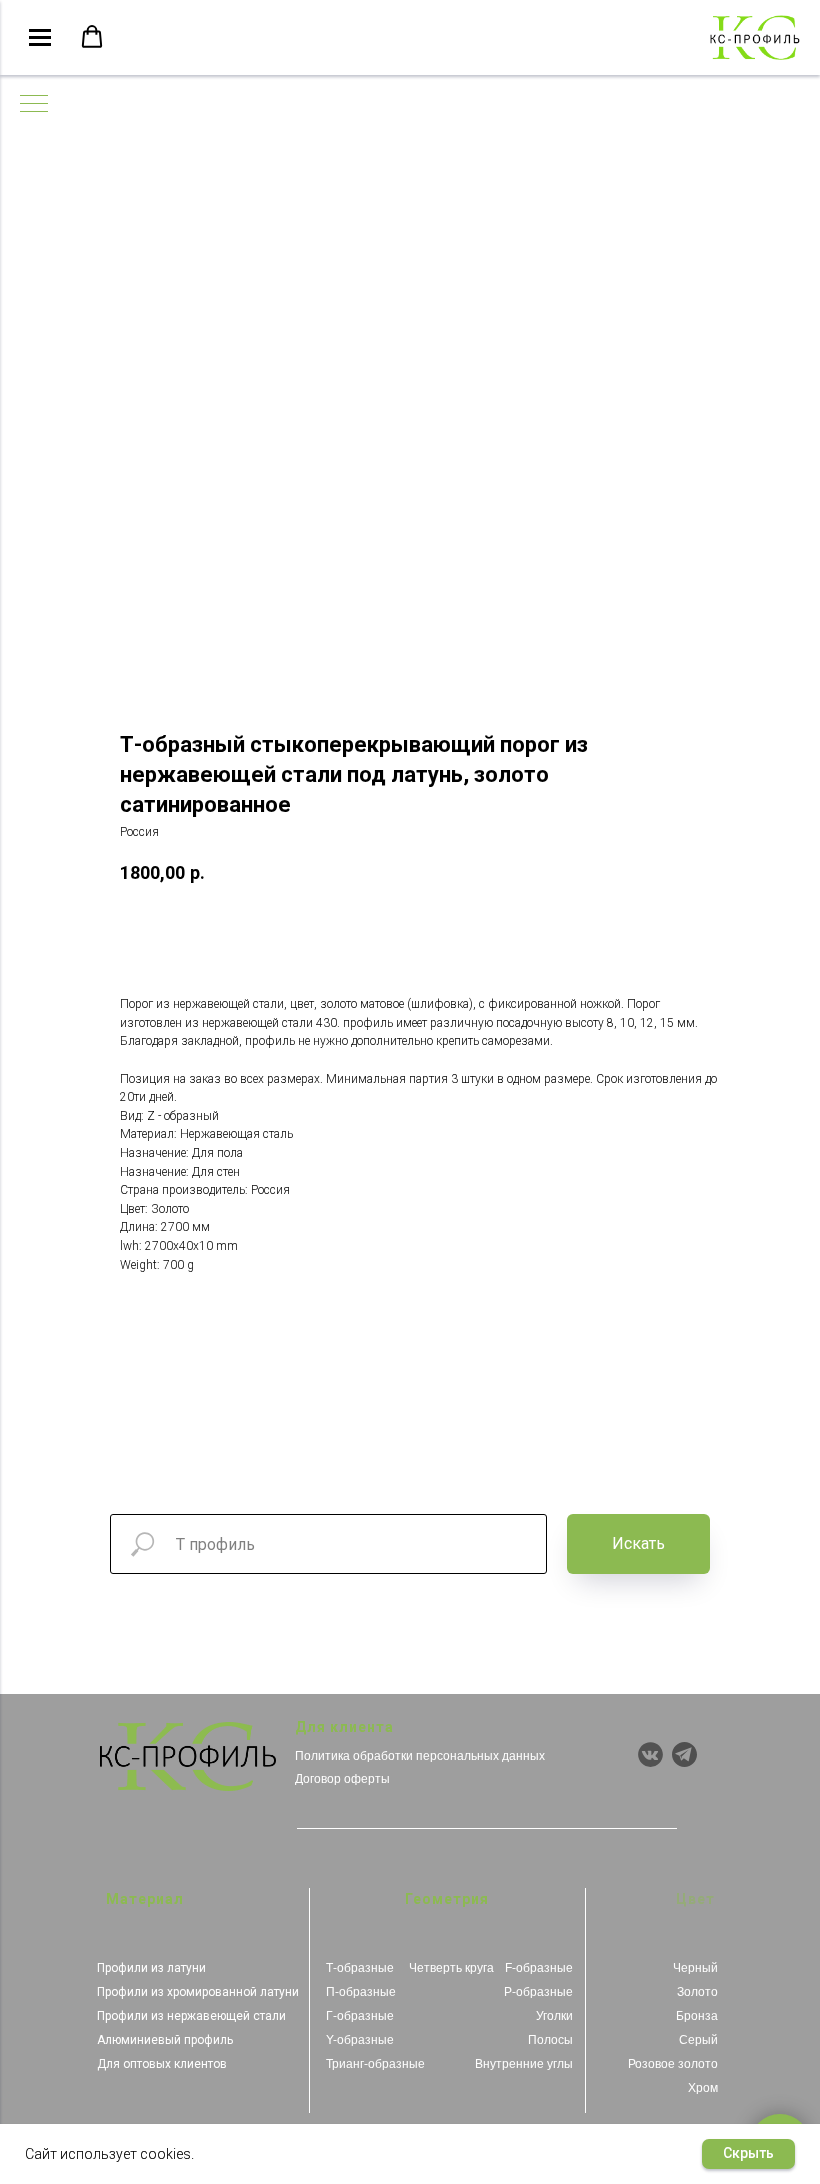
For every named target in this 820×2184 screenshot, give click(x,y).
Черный (695, 1968)
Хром (703, 2088)
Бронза (697, 2016)
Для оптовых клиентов (162, 2064)
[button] (92, 37)
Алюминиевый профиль (165, 2040)
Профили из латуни (151, 1968)
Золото (697, 1992)
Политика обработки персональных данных (420, 1756)
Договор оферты (342, 1779)
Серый (698, 2040)
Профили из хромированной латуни (198, 1992)
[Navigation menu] (40, 38)
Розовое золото (673, 2064)
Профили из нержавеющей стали (191, 2016)
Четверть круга (451, 1968)
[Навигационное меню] (34, 105)
